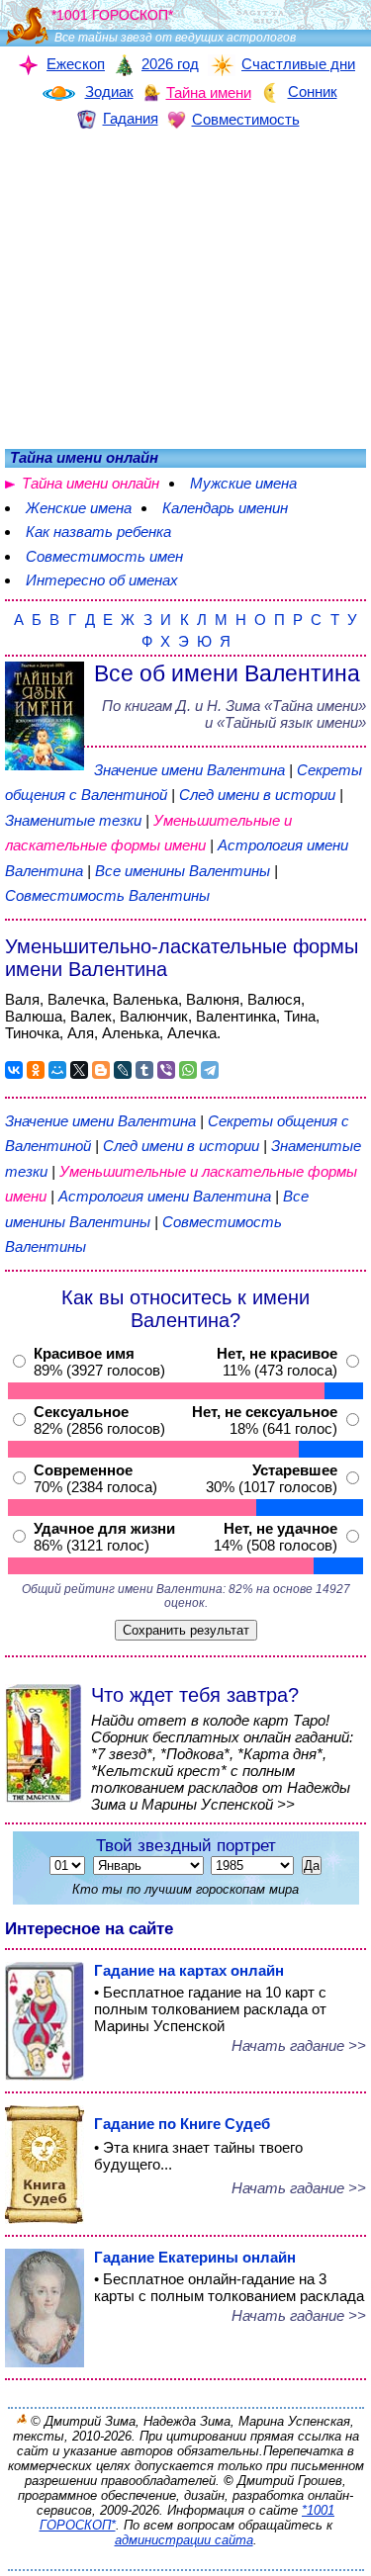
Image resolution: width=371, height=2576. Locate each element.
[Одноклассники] (36, 1070)
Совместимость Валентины (107, 895)
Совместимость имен (104, 556)
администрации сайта (184, 2540)
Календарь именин (225, 508)
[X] (79, 1070)
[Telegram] (210, 1070)
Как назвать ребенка (98, 532)
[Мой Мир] (57, 1070)
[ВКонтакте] (14, 1070)
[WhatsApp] (188, 1070)
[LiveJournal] (123, 1070)
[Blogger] (101, 1070)
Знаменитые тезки (73, 820)
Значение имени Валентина (189, 770)
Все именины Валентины (185, 871)
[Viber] (166, 1070)
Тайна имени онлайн (91, 483)
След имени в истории (257, 795)
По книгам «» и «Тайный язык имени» (234, 714)
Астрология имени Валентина (165, 1196)
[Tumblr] (144, 1070)
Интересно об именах (102, 580)
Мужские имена (243, 483)
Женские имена (79, 508)
